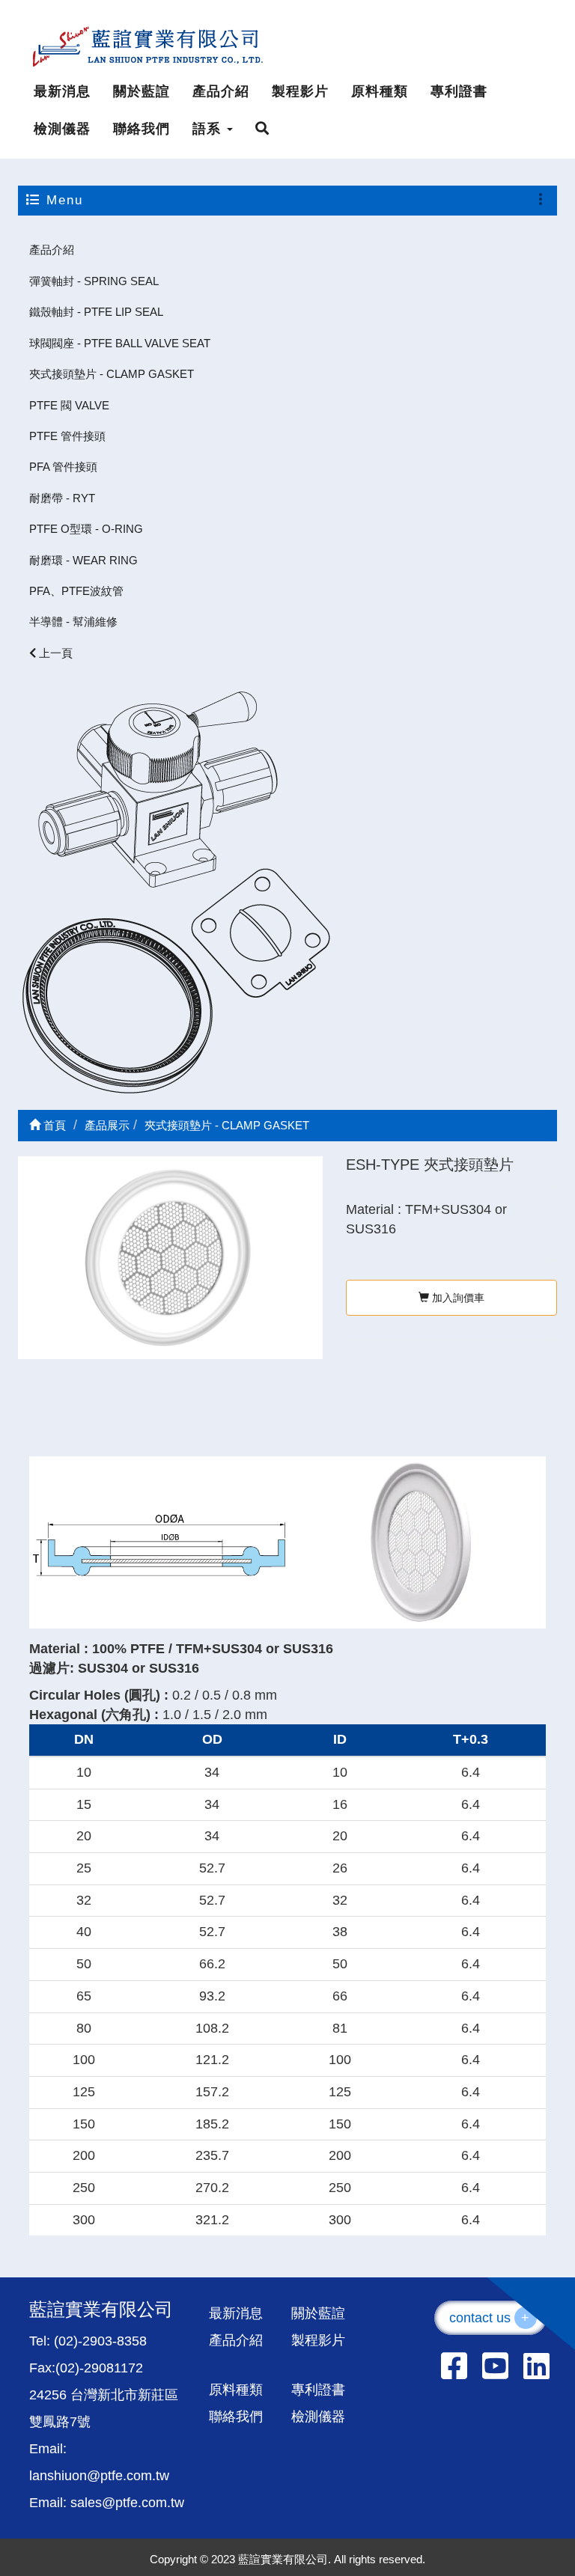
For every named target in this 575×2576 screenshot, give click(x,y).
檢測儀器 (62, 129)
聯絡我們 (142, 129)
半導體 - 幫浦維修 (73, 622)
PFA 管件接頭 (63, 467)
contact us (490, 2318)
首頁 (53, 1125)
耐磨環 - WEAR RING (83, 560)
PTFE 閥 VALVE (69, 405)
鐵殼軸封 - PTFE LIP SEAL (96, 312)
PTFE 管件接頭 (67, 436)
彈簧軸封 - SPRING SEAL (94, 281)
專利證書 (459, 91)
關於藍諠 (142, 91)
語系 (209, 129)
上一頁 (54, 653)
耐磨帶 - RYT (62, 498)
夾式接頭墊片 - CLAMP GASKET (112, 374)
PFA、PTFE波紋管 (76, 591)
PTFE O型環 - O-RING (86, 529)
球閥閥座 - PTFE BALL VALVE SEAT (120, 343)
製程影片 (300, 91)
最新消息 (62, 91)
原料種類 (380, 91)
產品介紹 (221, 91)
